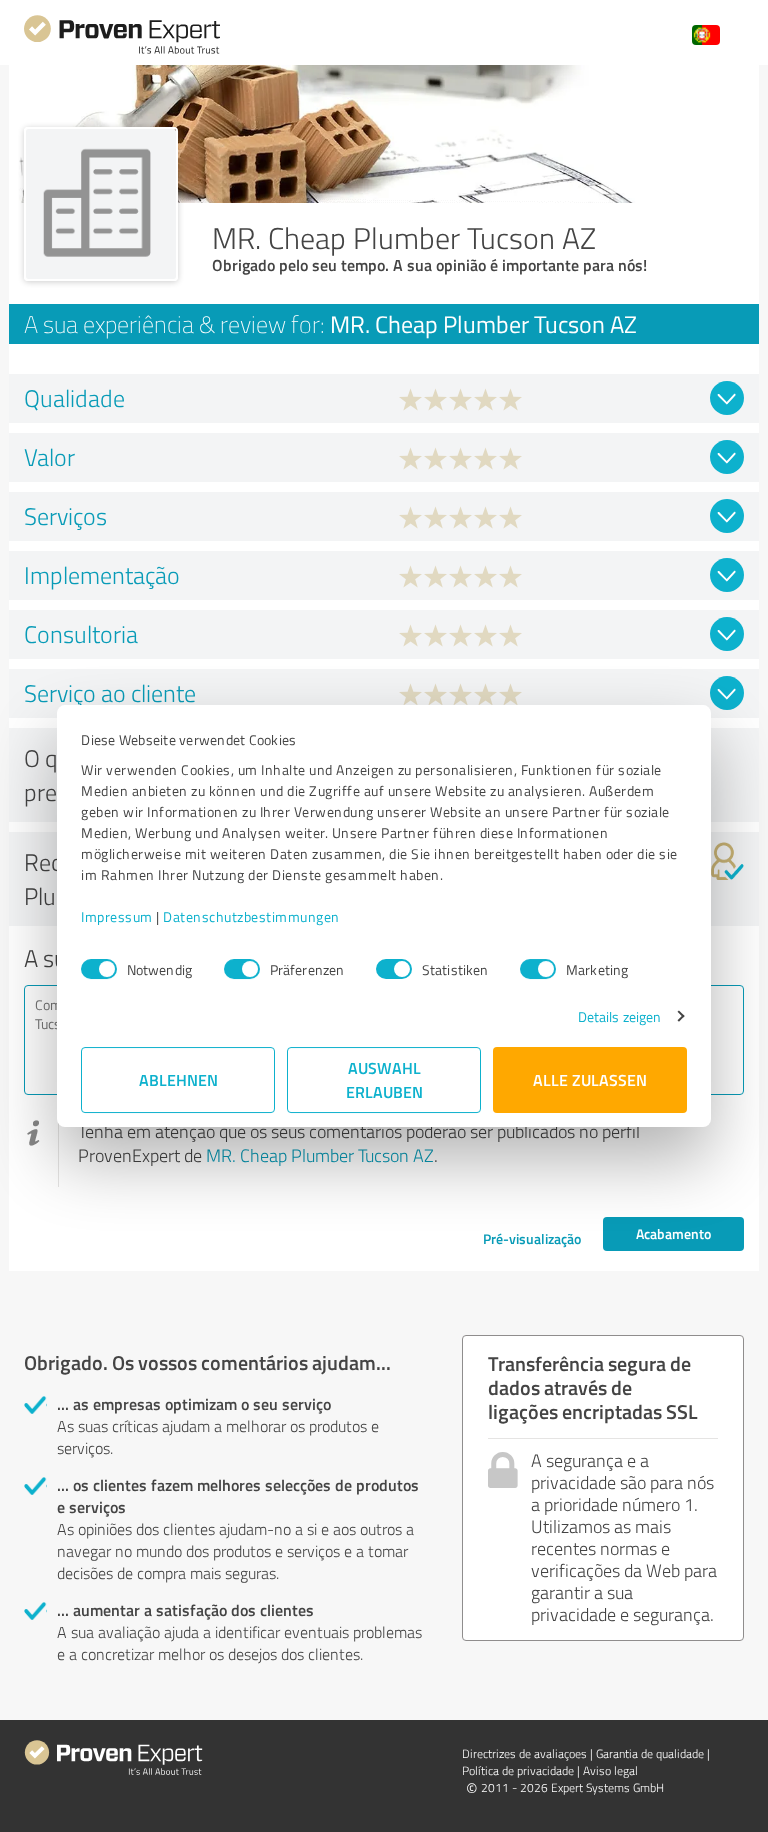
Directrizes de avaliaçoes (524, 1753)
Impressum (117, 916)
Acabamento (673, 1233)
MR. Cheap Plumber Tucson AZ (320, 1155)
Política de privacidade (518, 1770)
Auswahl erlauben (384, 1079)
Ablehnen (178, 1079)
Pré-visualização (532, 1238)
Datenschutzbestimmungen (251, 916)
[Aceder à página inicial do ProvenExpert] (122, 51)
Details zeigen (619, 1016)
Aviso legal (610, 1770)
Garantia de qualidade (650, 1753)
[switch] (242, 969)
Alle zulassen (590, 1079)
